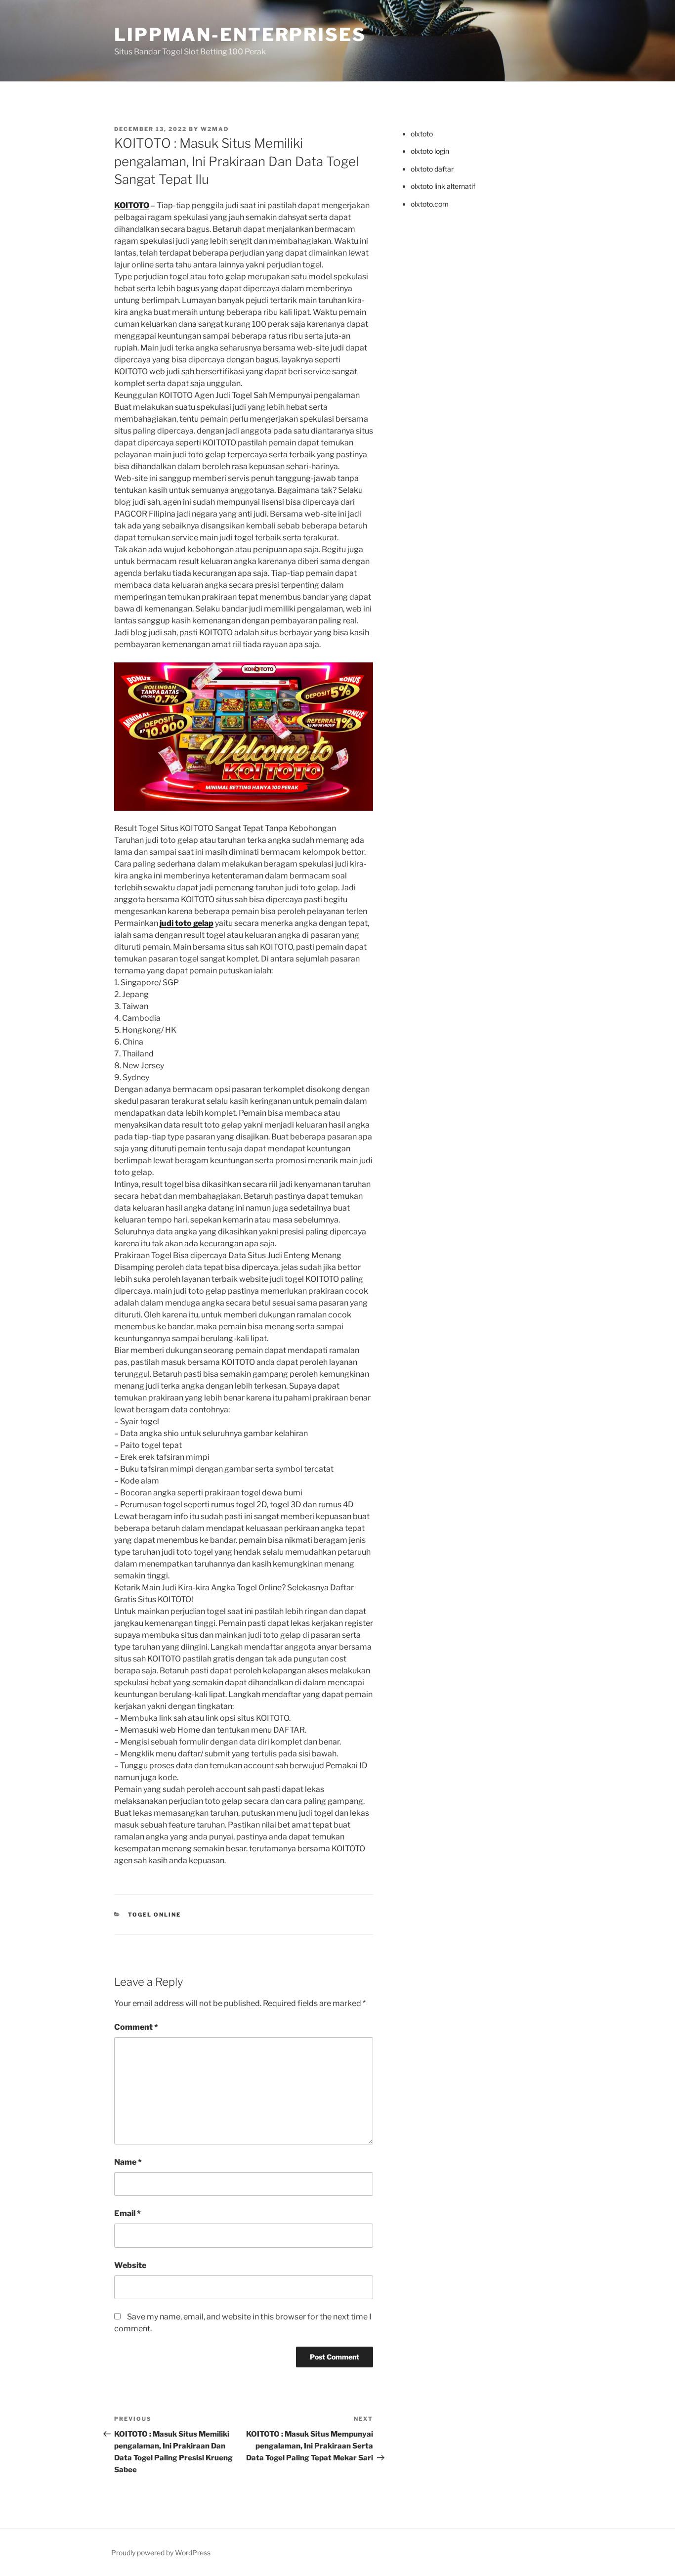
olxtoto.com (430, 204)
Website (130, 2265)
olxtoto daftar (432, 169)
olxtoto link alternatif (443, 186)
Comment (136, 2027)
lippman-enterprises (240, 35)
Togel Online (155, 1915)
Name (128, 2162)
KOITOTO (132, 205)
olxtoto (422, 134)
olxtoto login (430, 151)
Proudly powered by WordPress (161, 2553)
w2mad (215, 129)
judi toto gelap (187, 923)
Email (127, 2213)
